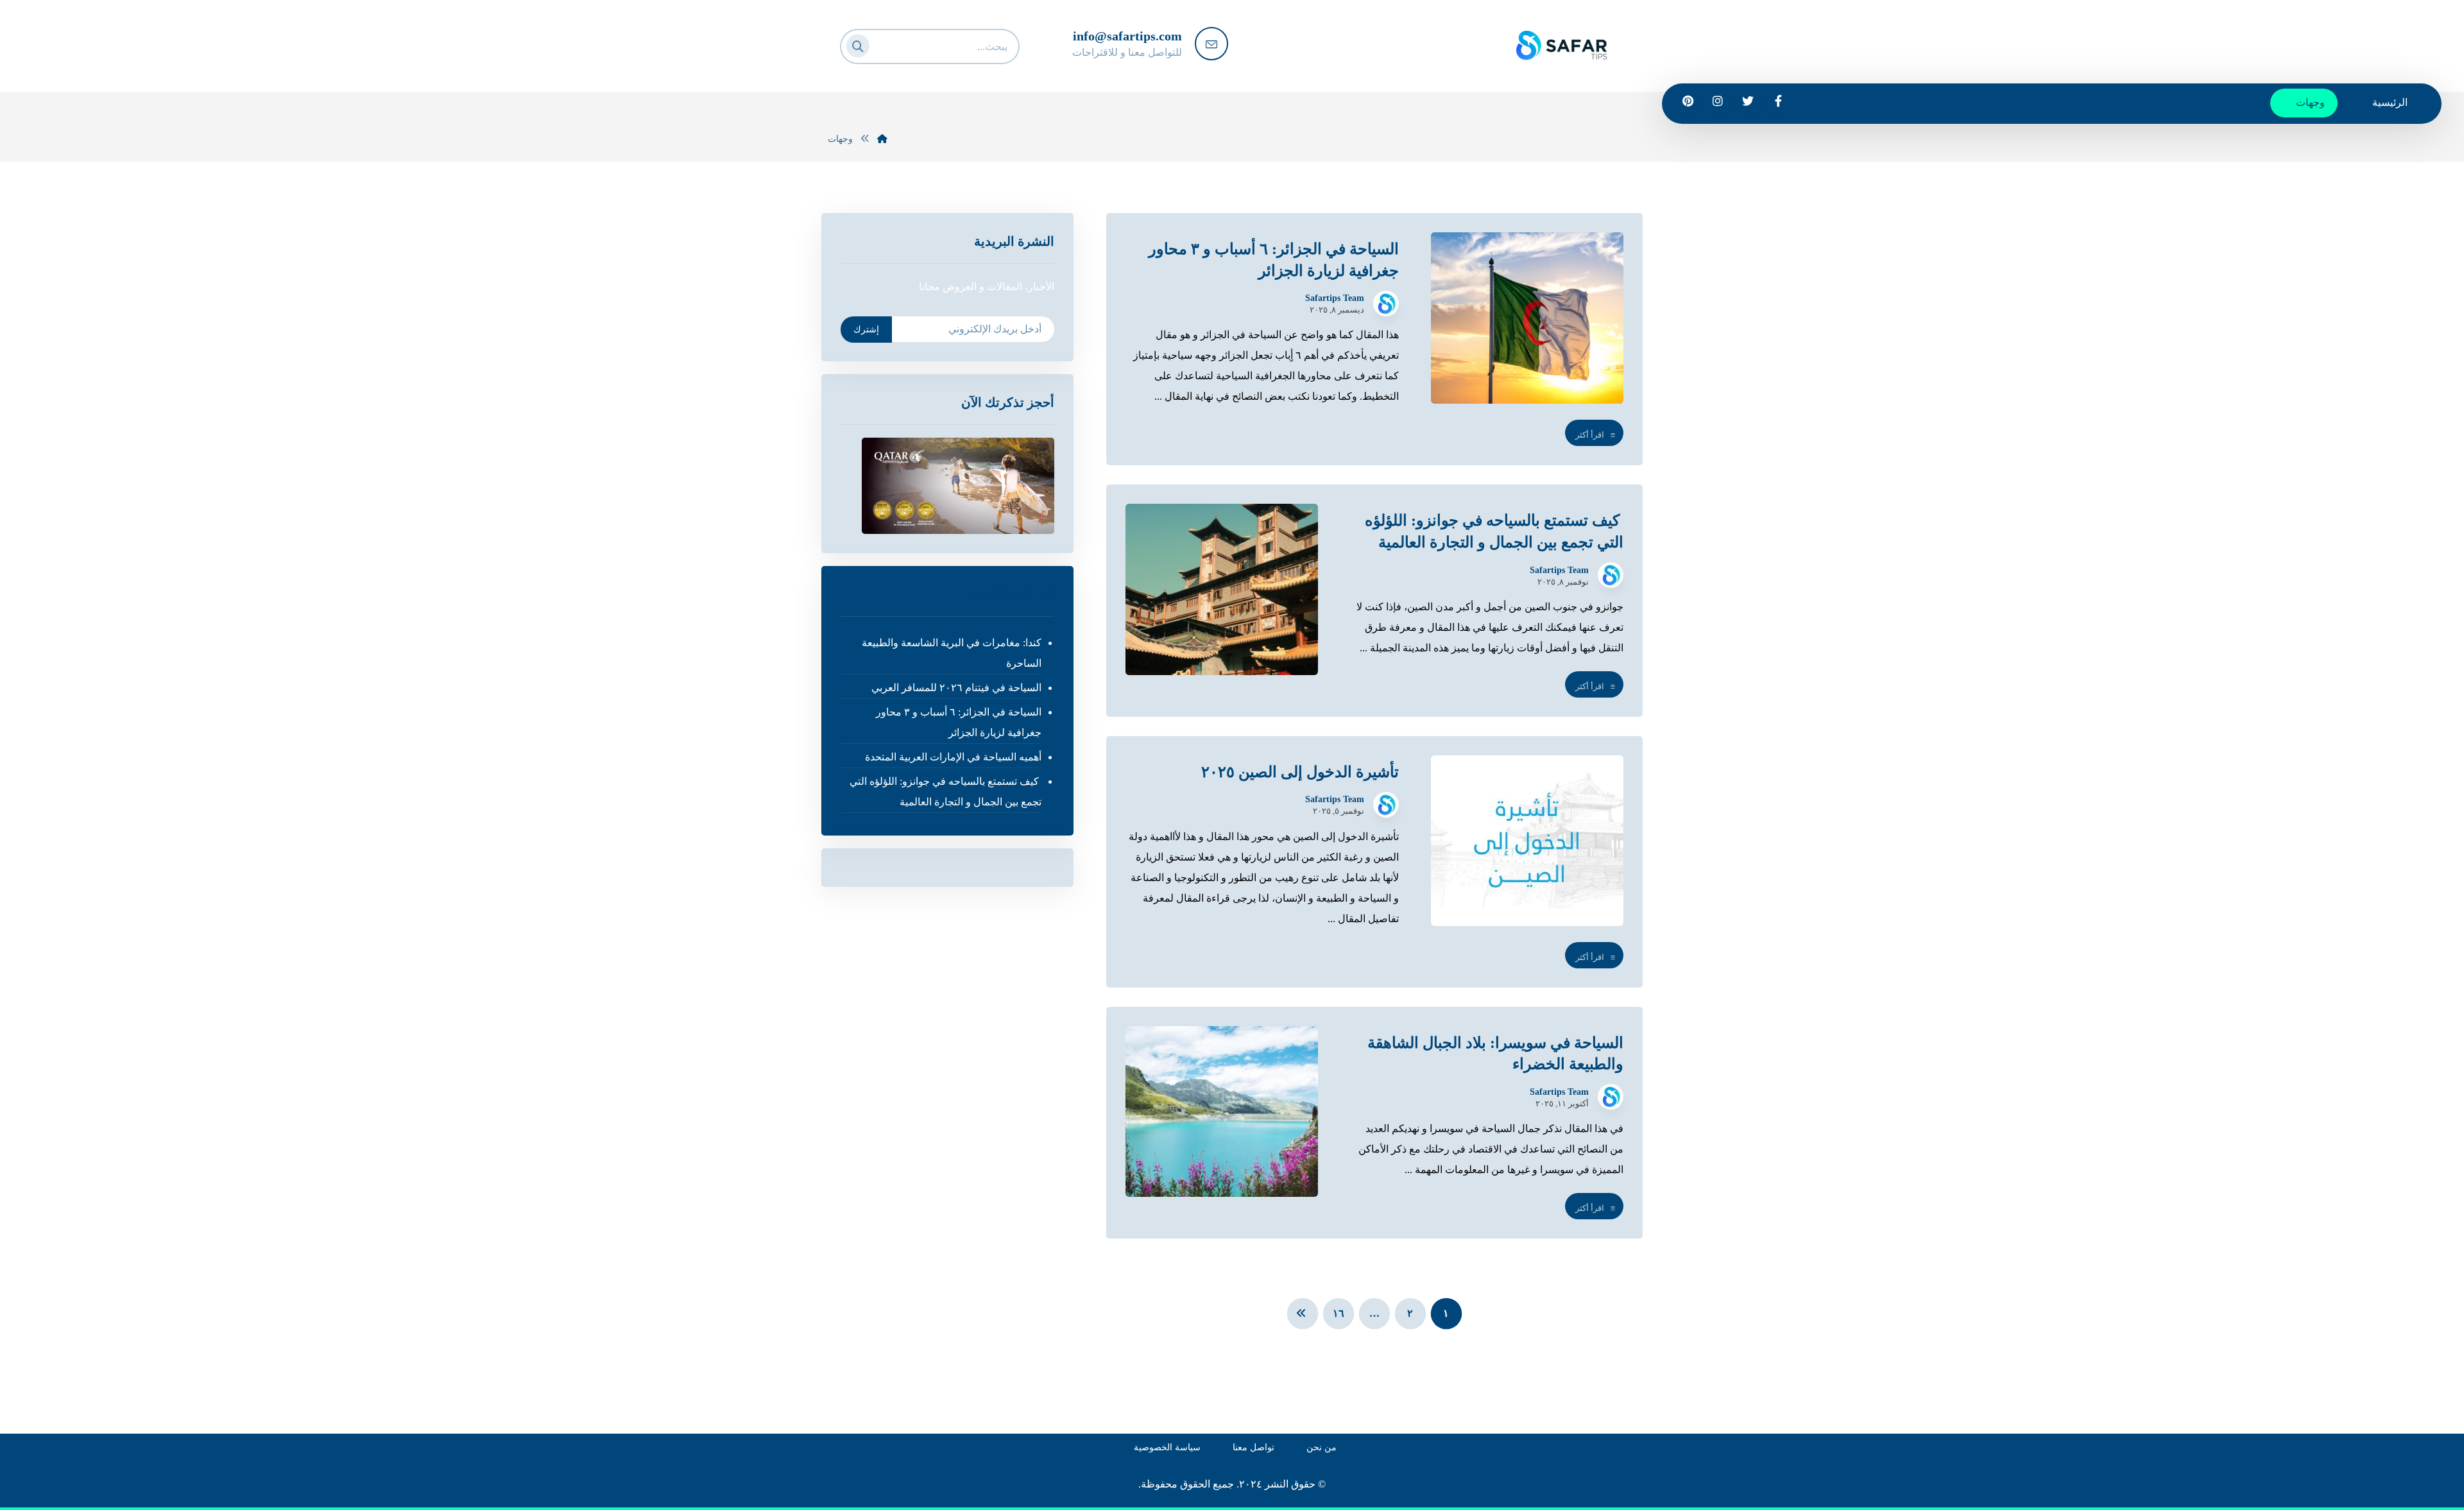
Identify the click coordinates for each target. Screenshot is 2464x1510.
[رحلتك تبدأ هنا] (1562, 38)
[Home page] (882, 139)
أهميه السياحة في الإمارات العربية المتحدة (953, 757)
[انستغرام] (1718, 101)
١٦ (1339, 1314)
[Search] (862, 44)
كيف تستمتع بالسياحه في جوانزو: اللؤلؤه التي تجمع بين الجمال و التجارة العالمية (945, 792)
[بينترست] (1688, 101)
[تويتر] (1748, 101)
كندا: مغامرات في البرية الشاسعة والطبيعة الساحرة (951, 653)
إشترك (866, 330)
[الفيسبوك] (1778, 101)
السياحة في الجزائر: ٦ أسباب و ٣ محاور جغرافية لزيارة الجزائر (958, 722)
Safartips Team (1335, 298)
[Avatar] (1386, 304)
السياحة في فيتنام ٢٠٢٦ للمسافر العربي (956, 688)
